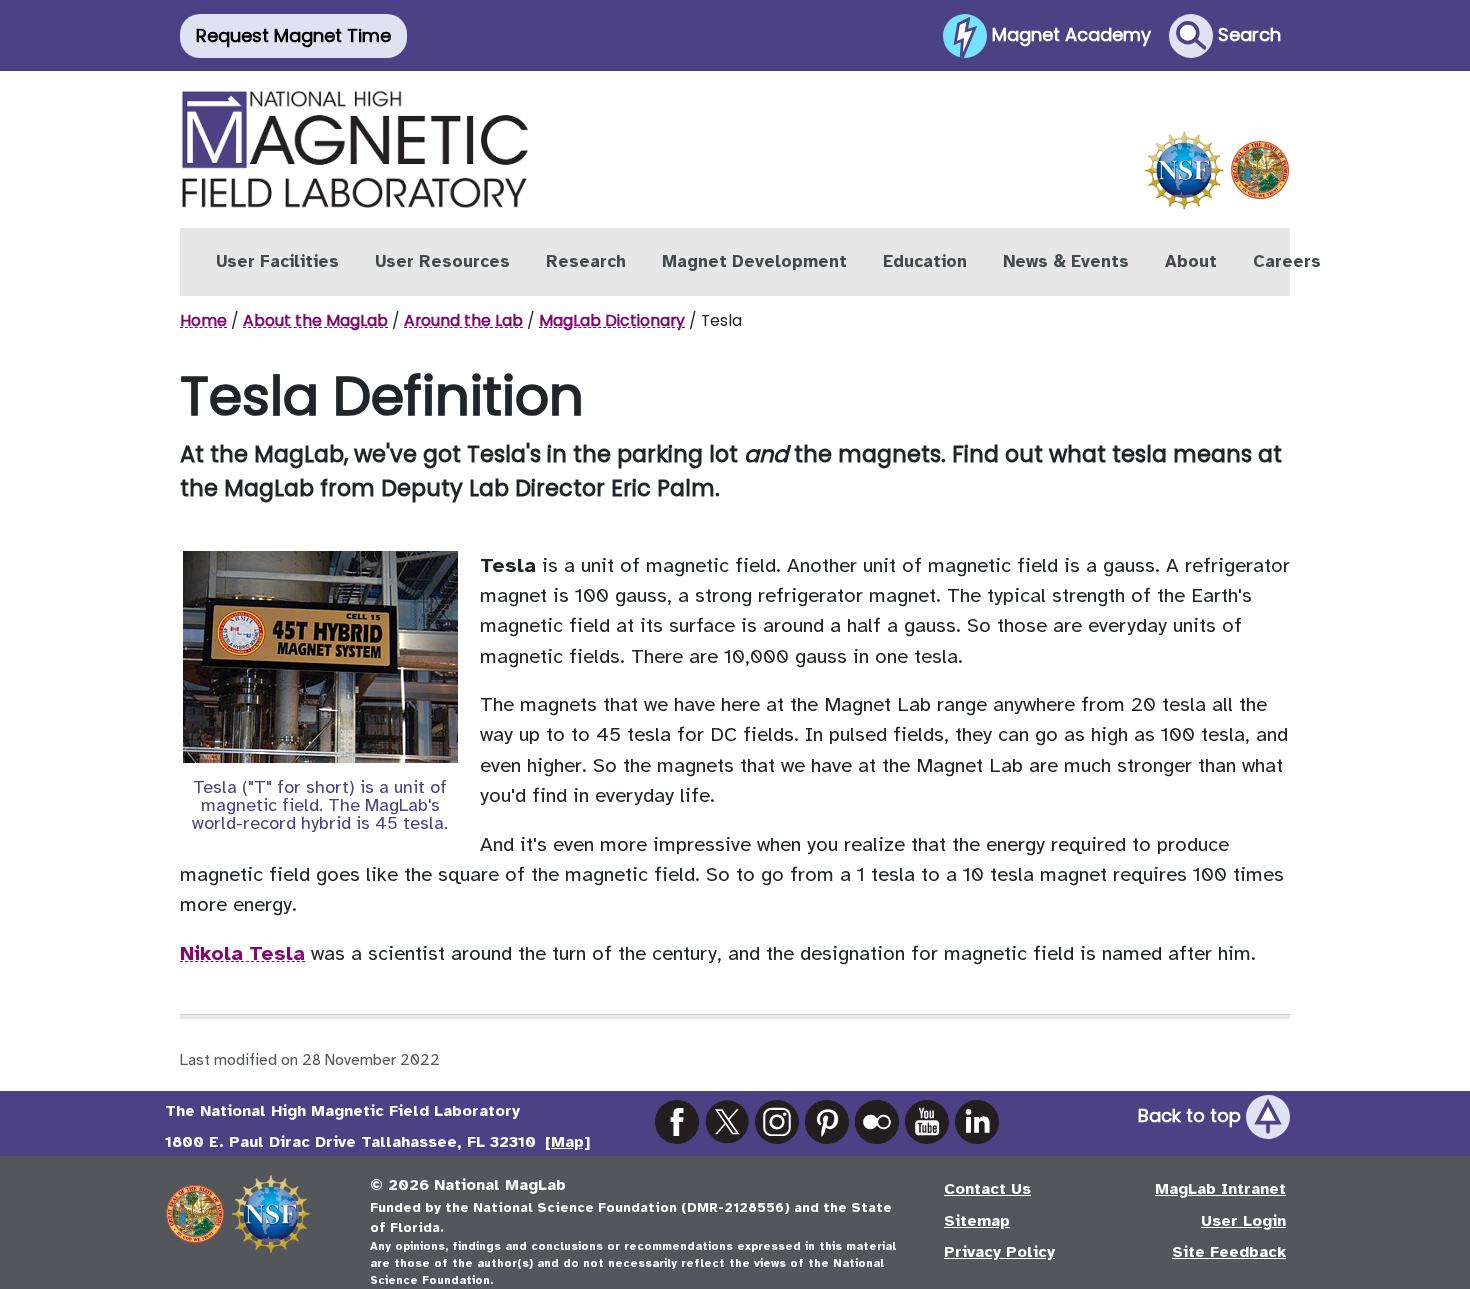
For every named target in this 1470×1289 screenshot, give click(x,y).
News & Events (1066, 261)
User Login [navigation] (1243, 1221)
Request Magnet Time (293, 35)
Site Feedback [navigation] (1229, 1252)
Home (203, 320)
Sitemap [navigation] (977, 1221)
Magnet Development (754, 261)
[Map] (567, 1142)
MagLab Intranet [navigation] (1220, 1189)
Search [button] (1247, 33)
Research (586, 261)
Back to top (1192, 1115)
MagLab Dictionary (612, 320)
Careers (1287, 261)
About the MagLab (315, 320)
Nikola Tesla (242, 953)
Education (925, 261)
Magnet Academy (1069, 33)
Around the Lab (463, 320)
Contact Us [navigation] (987, 1189)
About (1191, 261)
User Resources (442, 261)
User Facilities (277, 261)
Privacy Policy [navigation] (999, 1252)
